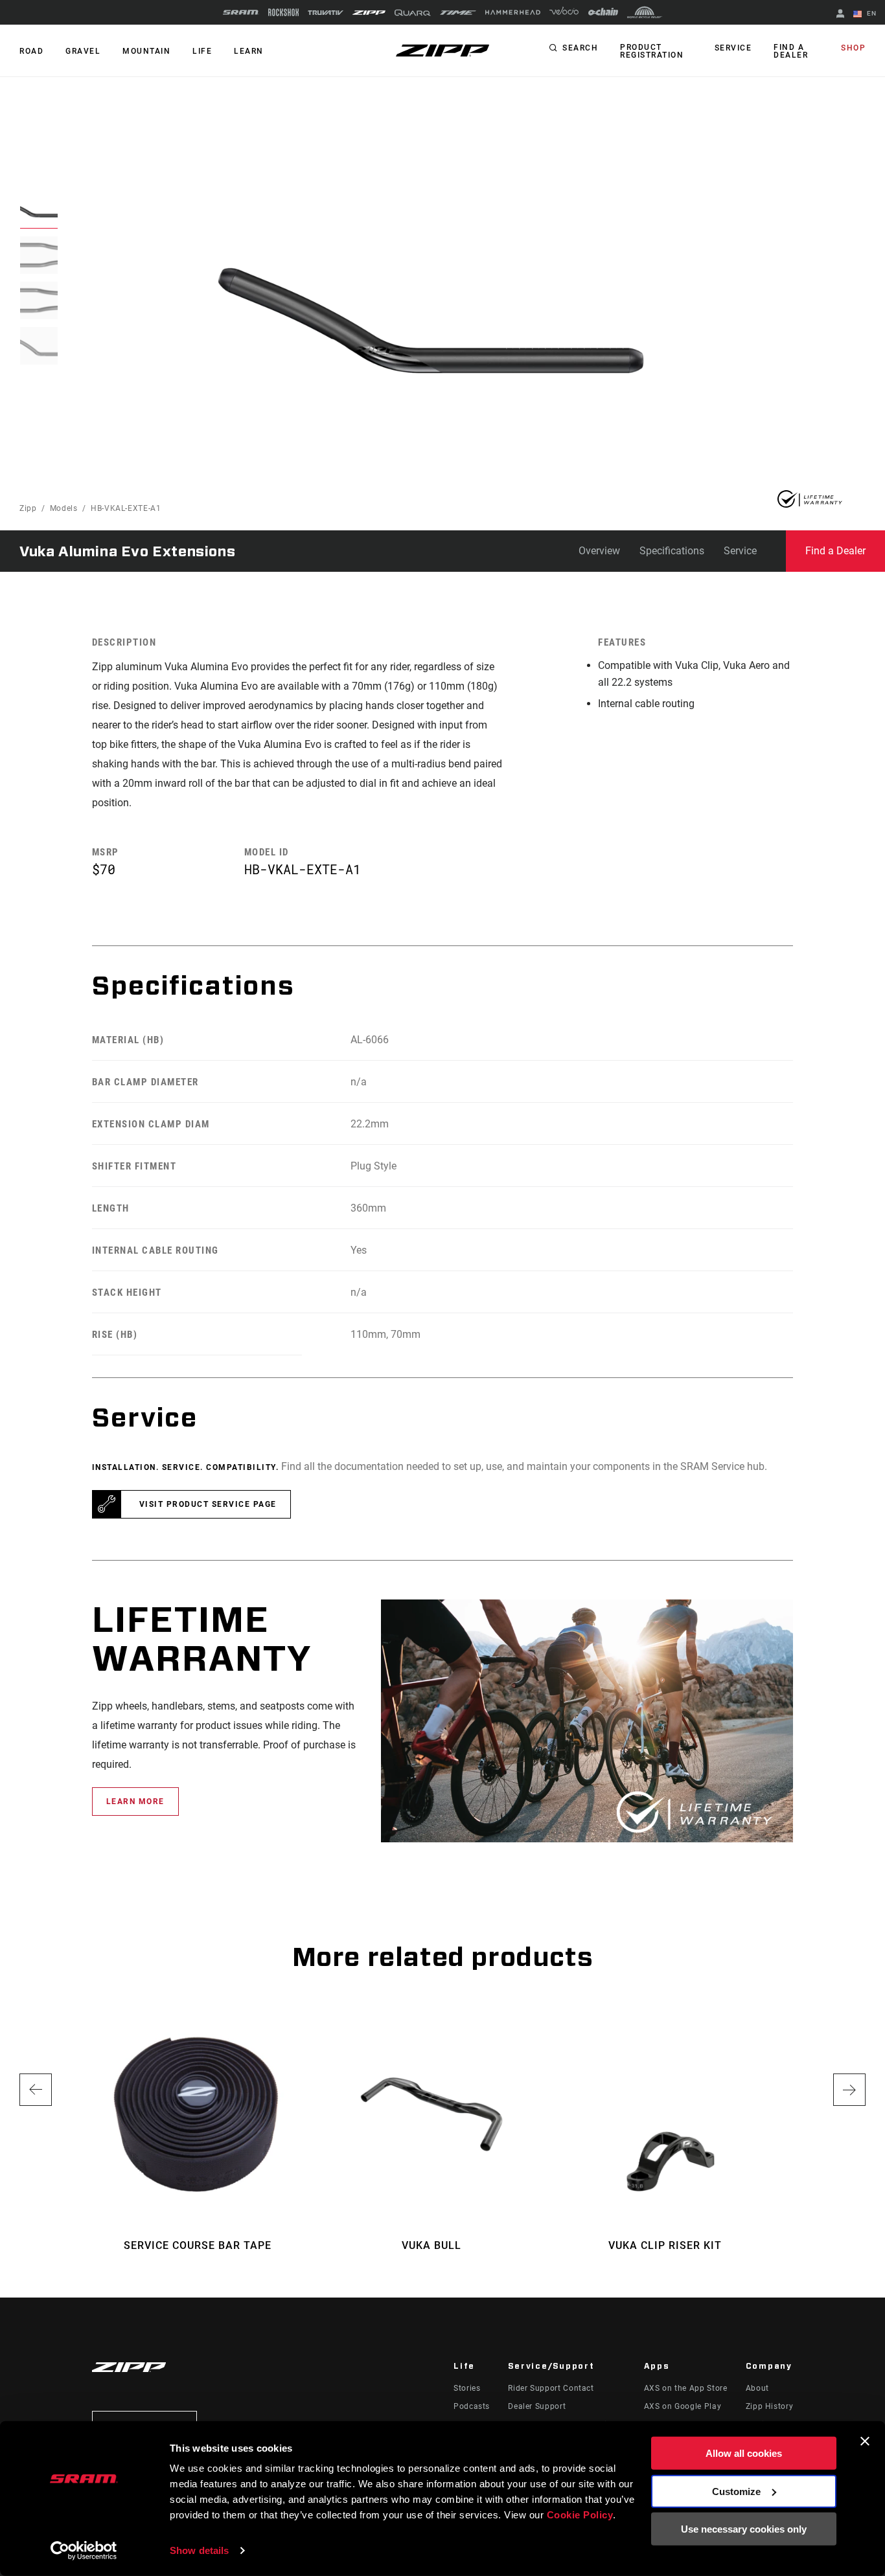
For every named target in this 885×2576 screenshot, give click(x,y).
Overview (599, 551)
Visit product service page (208, 1504)
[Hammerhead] (513, 12)
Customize (736, 2491)
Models (64, 508)
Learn (249, 51)
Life (202, 51)
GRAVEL (83, 51)
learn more (135, 1802)
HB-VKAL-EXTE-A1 (126, 508)
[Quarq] (413, 13)
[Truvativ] (326, 13)
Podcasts (472, 2406)
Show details (199, 2550)
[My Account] (840, 15)
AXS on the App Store (686, 2388)
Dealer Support (537, 2406)
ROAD (31, 51)
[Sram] (241, 12)
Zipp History (770, 2406)
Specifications (672, 551)
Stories (467, 2388)
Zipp (28, 508)
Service (733, 48)
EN (870, 13)
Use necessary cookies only (744, 2529)
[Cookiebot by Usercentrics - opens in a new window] (84, 2551)
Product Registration (652, 51)
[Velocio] (564, 12)
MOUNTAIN (146, 51)
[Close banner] (865, 2441)
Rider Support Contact (551, 2388)
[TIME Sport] (458, 13)
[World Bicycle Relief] (645, 12)
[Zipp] (369, 13)
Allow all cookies (744, 2453)
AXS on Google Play (683, 2406)
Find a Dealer (791, 51)
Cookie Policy (580, 2515)
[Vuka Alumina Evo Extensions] (431, 321)
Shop (853, 48)
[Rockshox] (283, 12)
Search (580, 48)
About (757, 2388)
